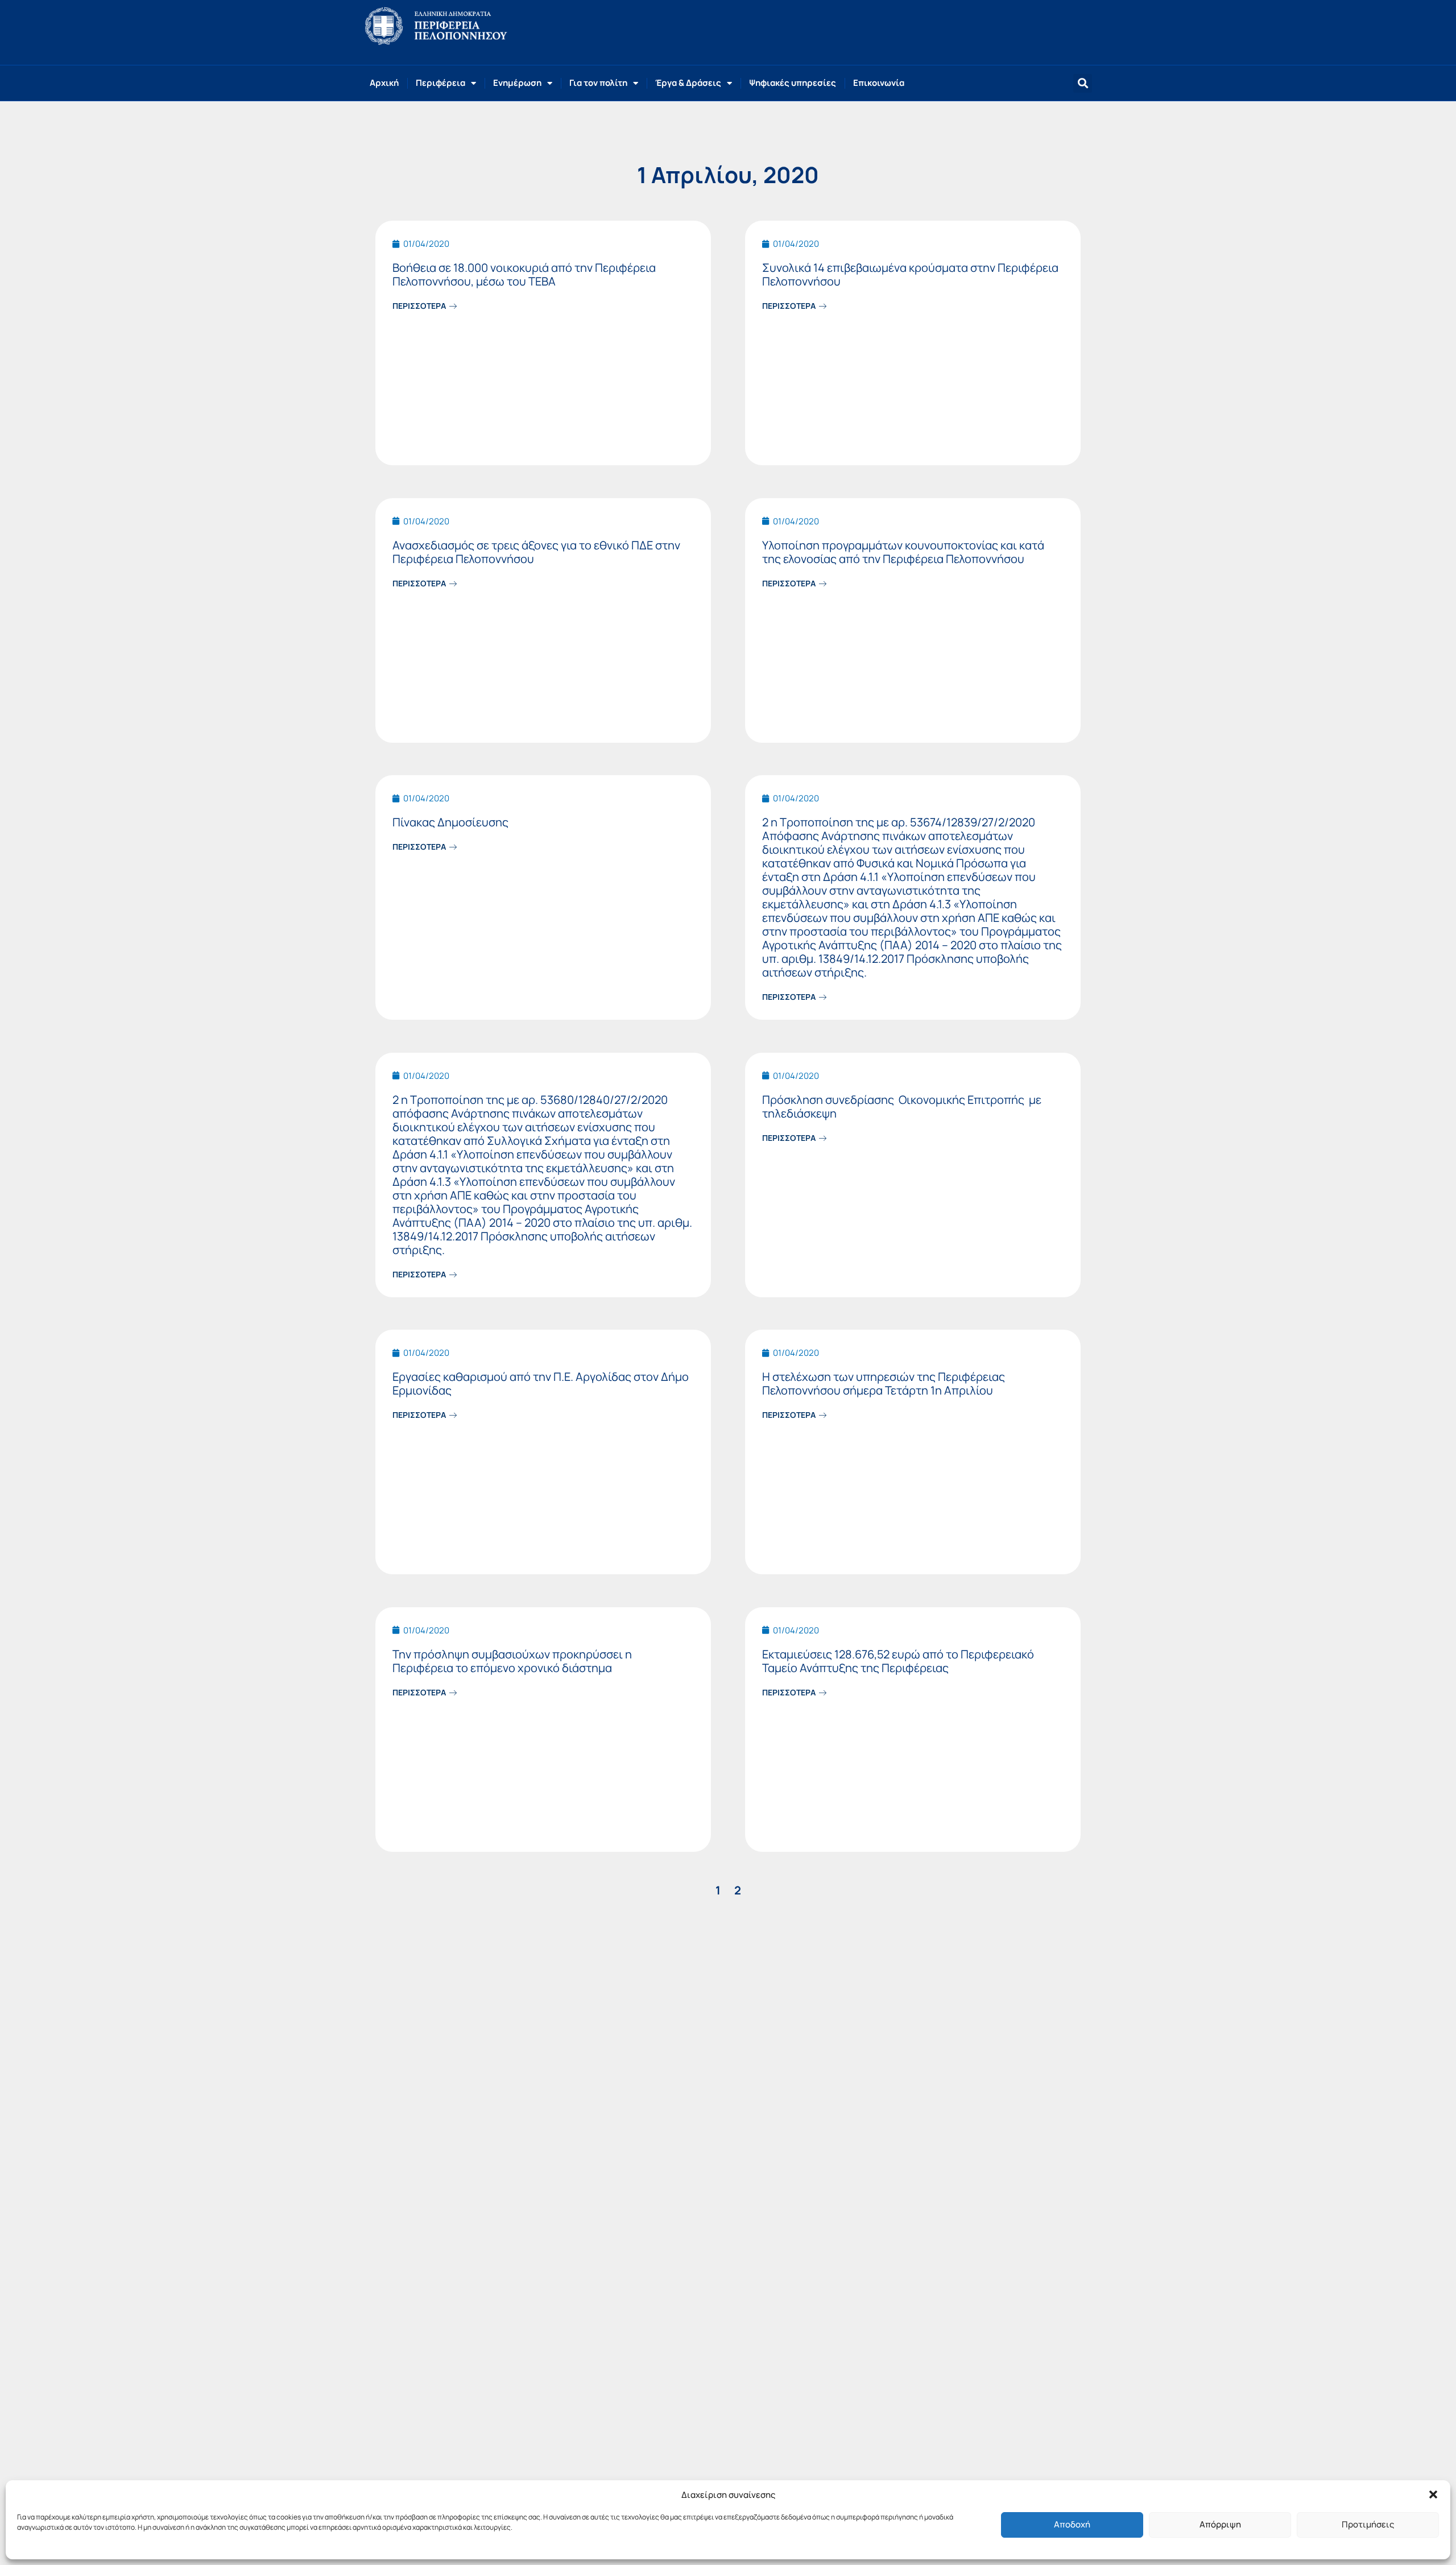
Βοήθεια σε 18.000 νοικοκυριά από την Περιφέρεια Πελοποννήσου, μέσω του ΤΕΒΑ (524, 274)
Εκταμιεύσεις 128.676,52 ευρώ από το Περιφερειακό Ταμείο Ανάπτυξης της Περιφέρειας (898, 1661)
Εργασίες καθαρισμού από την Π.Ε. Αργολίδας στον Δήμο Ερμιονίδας (541, 1383)
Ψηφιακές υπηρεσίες (793, 83)
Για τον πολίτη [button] (598, 83)
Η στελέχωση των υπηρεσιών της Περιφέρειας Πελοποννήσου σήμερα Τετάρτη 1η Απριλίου (884, 1383)
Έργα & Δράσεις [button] (688, 83)
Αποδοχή (1072, 2524)
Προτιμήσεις (1368, 2524)
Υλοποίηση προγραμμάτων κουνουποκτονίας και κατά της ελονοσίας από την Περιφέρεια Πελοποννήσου (903, 552)
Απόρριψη (1220, 2524)
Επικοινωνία (879, 83)
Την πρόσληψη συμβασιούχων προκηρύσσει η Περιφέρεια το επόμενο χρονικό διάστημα (512, 1661)
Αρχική (384, 83)
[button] (1433, 2494)
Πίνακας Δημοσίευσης (450, 822)
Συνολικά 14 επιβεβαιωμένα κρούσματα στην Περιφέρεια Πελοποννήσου (910, 274)
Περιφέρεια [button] (440, 83)
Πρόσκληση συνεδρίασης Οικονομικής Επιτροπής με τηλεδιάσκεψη (902, 1106)
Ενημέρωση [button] (517, 83)
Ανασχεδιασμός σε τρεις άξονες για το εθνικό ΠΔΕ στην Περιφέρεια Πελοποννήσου (536, 552)
